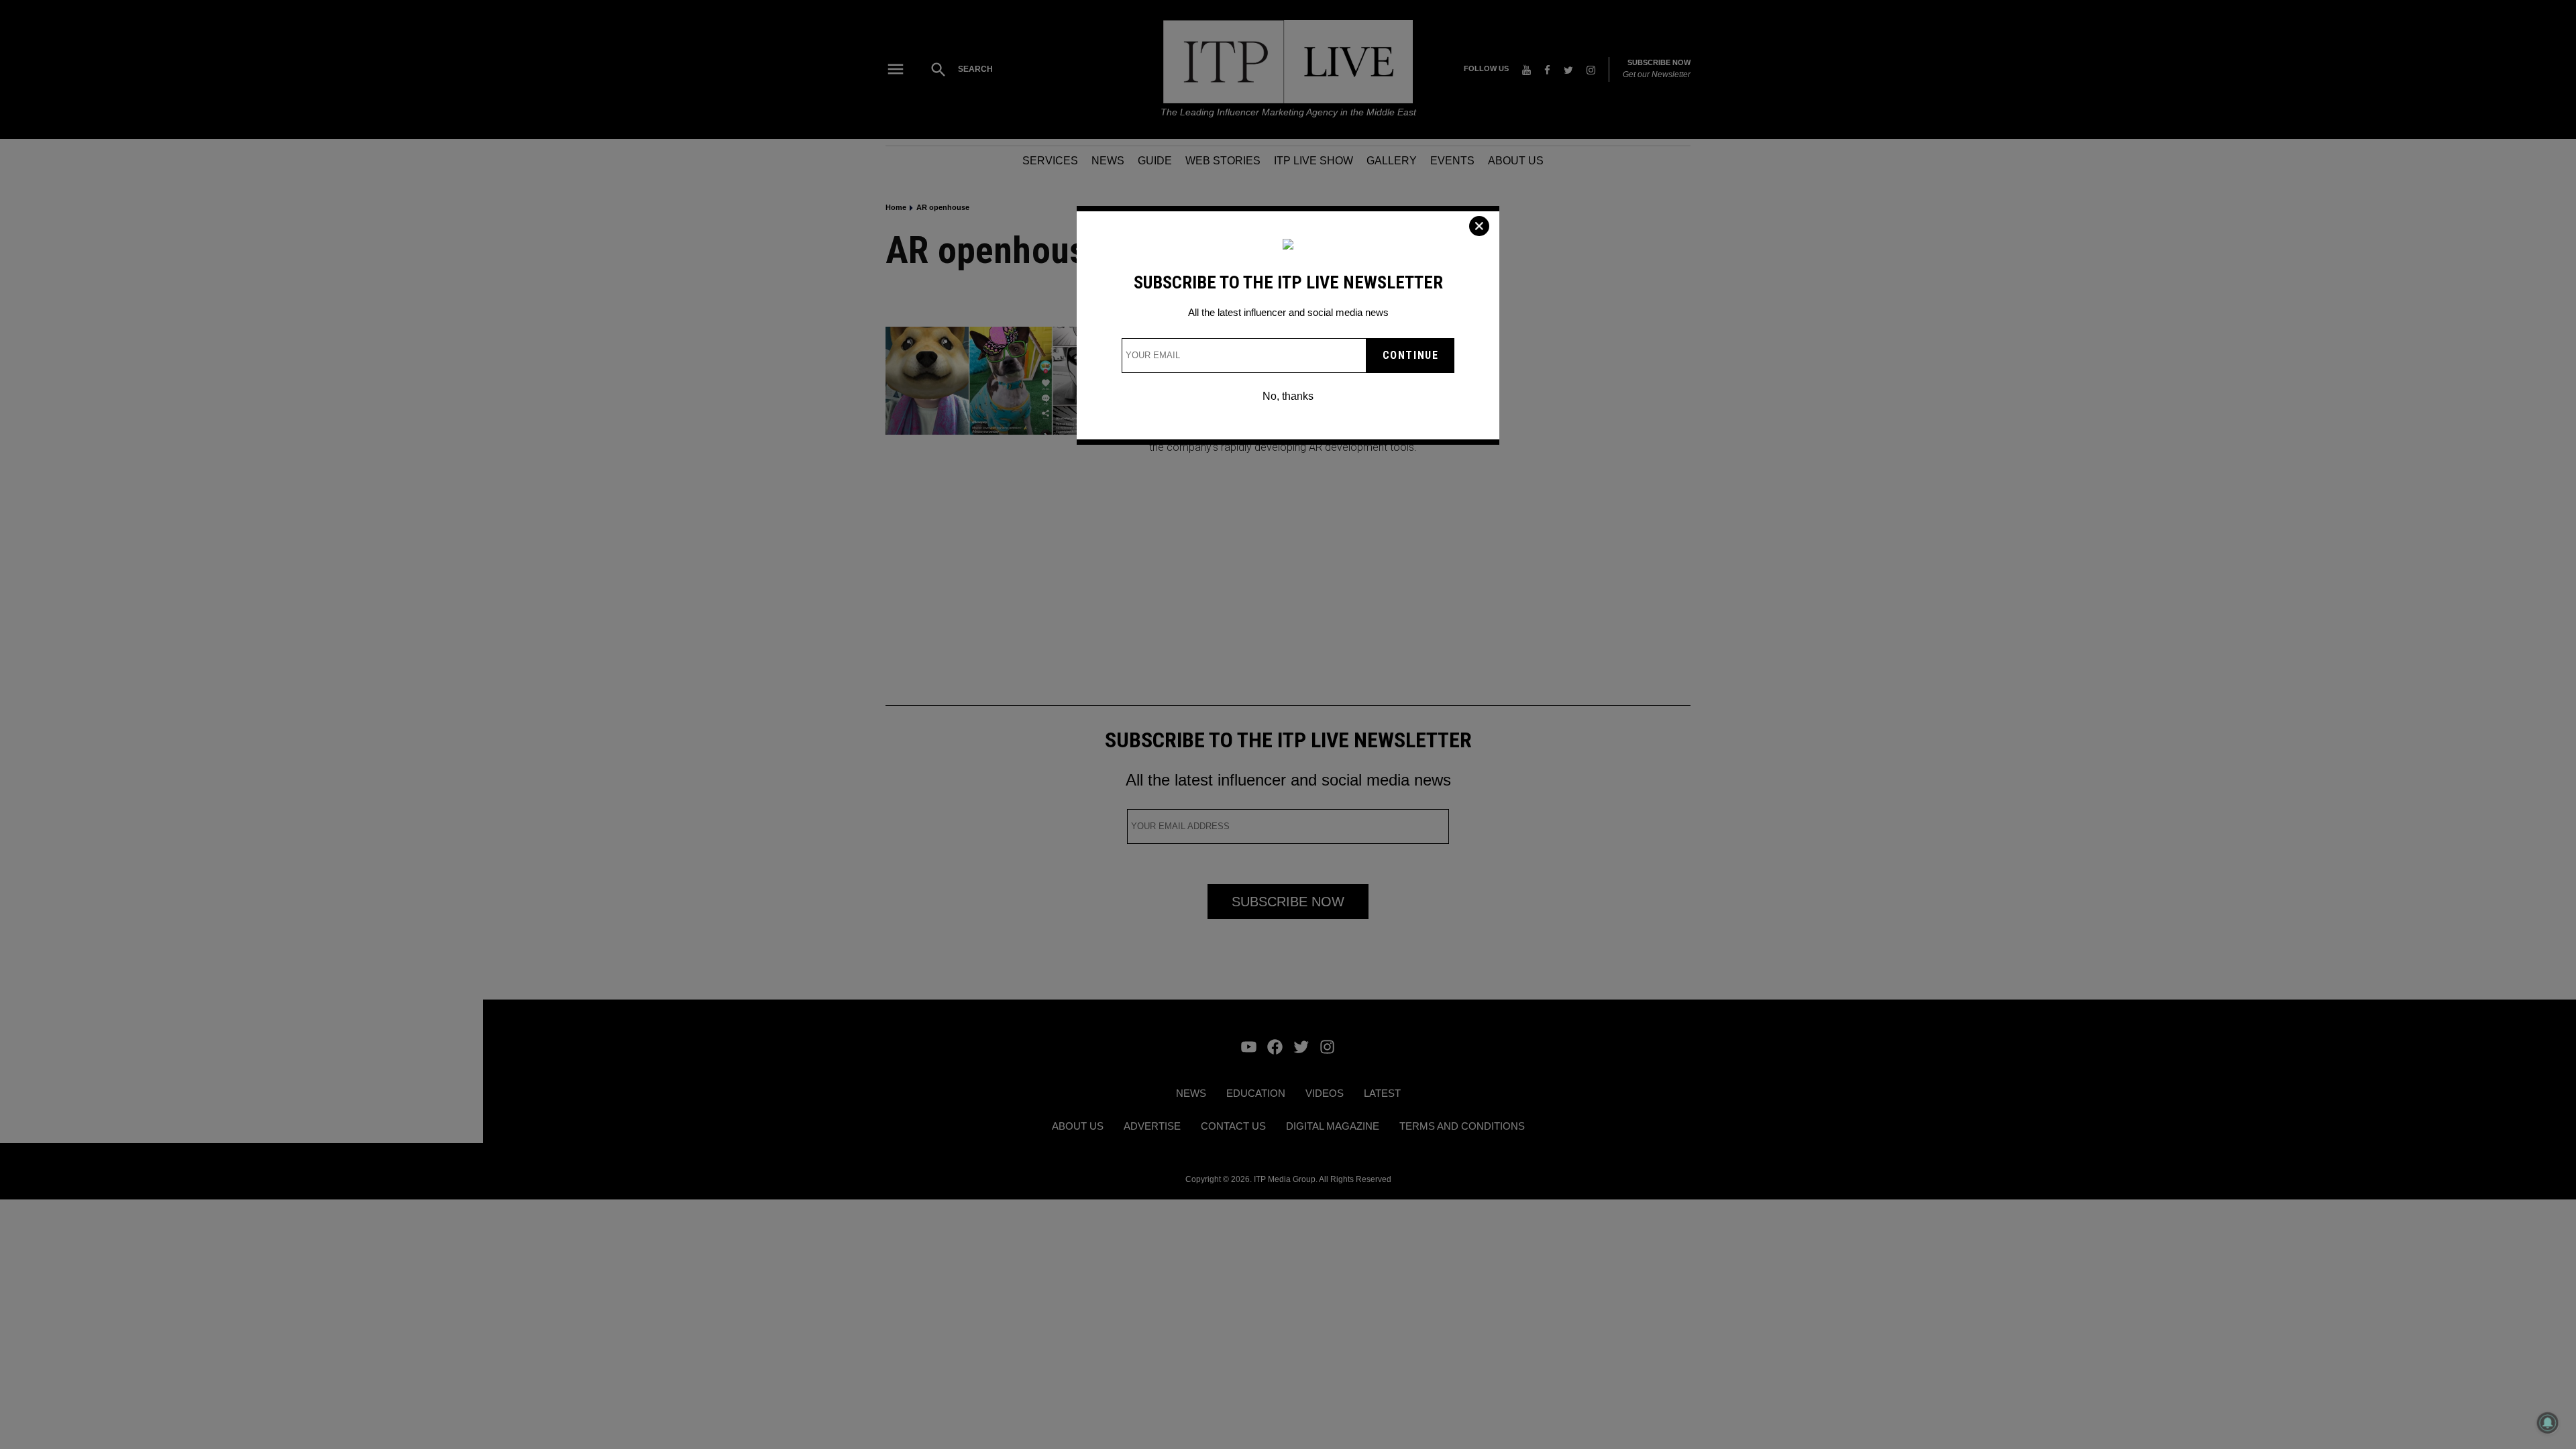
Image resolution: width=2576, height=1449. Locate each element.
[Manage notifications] (2548, 1423)
